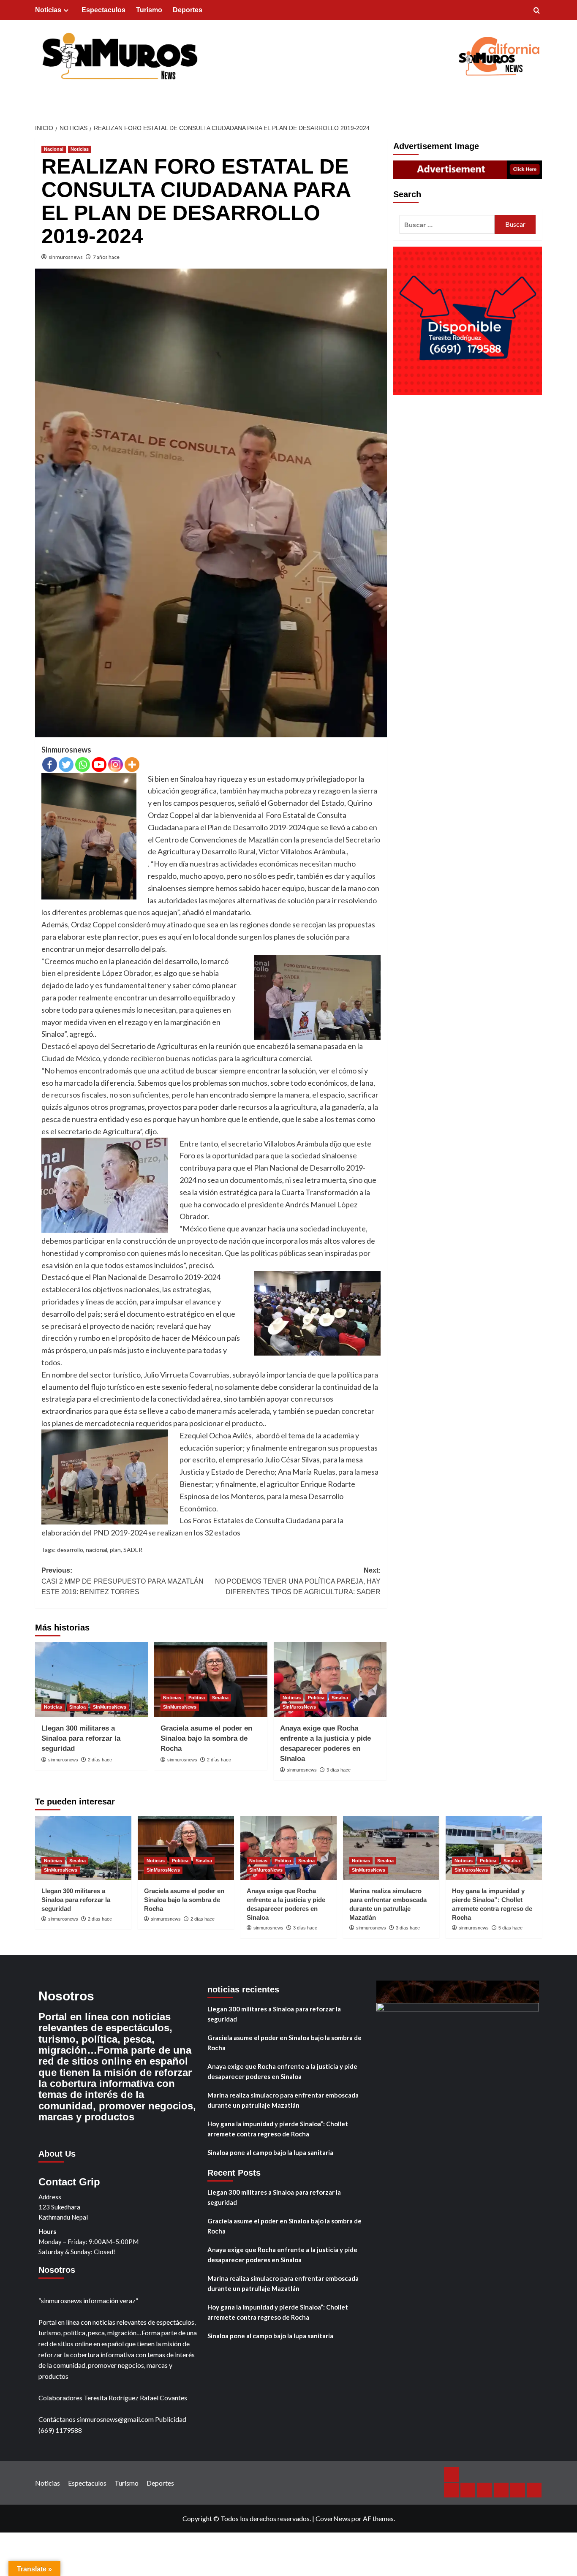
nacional (97, 1550)
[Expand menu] (66, 10)
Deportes (188, 10)
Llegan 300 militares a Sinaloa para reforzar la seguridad (81, 1738)
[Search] (537, 11)
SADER (133, 1550)
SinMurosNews (110, 1707)
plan (115, 1550)
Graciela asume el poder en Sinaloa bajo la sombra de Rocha (206, 1738)
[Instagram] (116, 765)
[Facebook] (50, 765)
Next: (298, 1581)
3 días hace (339, 1770)
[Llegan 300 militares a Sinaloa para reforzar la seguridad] (91, 1679)
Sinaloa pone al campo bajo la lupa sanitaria (270, 2152)
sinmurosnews (66, 257)
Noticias (48, 10)
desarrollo (70, 1550)
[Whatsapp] (83, 765)
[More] (132, 765)
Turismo (149, 10)
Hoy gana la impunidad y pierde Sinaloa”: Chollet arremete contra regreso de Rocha (278, 2129)
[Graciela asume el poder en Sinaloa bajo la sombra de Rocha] (211, 1679)
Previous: (122, 1581)
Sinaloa (78, 1707)
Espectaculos (103, 10)
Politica (197, 1698)
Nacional (54, 149)
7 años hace (106, 257)
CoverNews (333, 2518)
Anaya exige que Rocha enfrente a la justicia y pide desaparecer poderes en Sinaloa (282, 2071)
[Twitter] (66, 765)
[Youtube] (99, 765)
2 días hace (100, 1760)
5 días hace (510, 1928)
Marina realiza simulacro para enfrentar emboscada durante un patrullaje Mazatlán (283, 2100)
